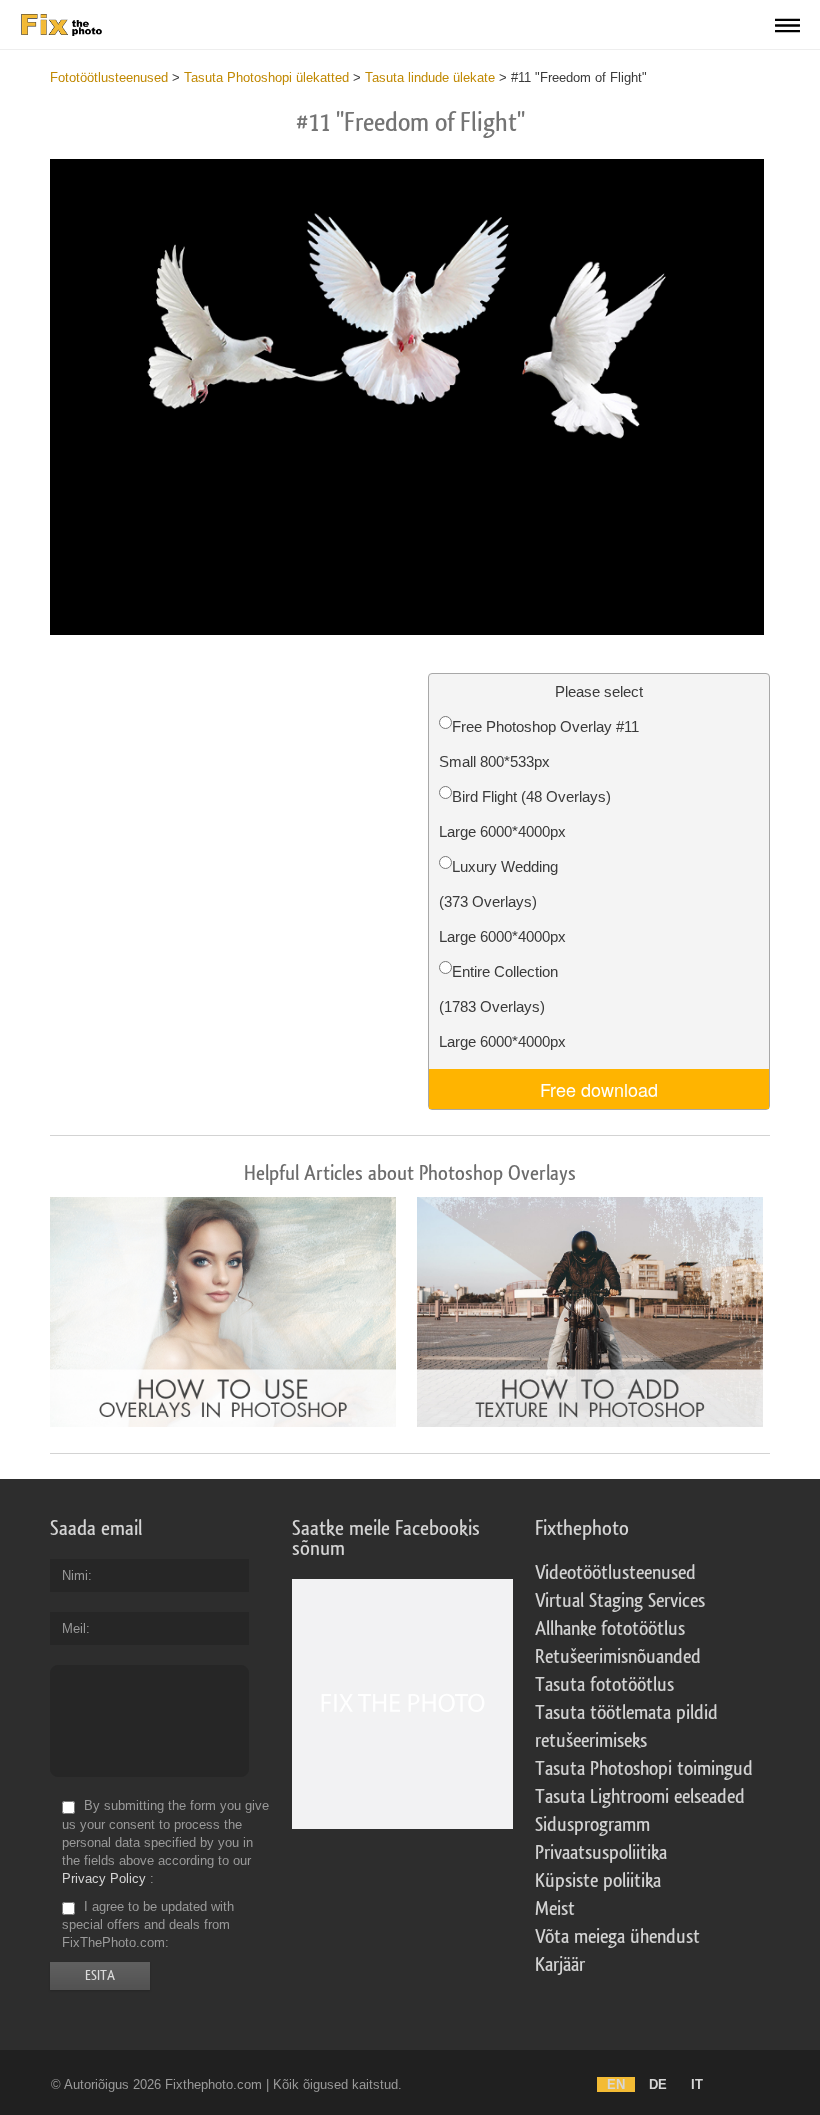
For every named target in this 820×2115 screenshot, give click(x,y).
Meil (74, 1628)
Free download (599, 1089)
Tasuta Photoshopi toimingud (644, 1769)
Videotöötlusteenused (615, 1573)
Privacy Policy (104, 1878)
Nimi (75, 1575)
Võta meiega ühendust (617, 1937)
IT (697, 2084)
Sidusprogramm (592, 1825)
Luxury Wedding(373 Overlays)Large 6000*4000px (502, 901)
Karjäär (560, 1965)
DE (658, 2084)
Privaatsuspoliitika (601, 1853)
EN (616, 2084)
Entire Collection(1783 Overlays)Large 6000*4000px (502, 1006)
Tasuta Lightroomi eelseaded (640, 1797)
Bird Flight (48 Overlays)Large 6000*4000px (525, 814)
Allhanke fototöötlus (610, 1629)
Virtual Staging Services (620, 1601)
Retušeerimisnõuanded (618, 1657)
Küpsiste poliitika (598, 1881)
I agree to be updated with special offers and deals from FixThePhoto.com (148, 1924)
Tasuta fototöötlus (604, 1685)
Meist (555, 1909)
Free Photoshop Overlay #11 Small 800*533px (539, 744)
